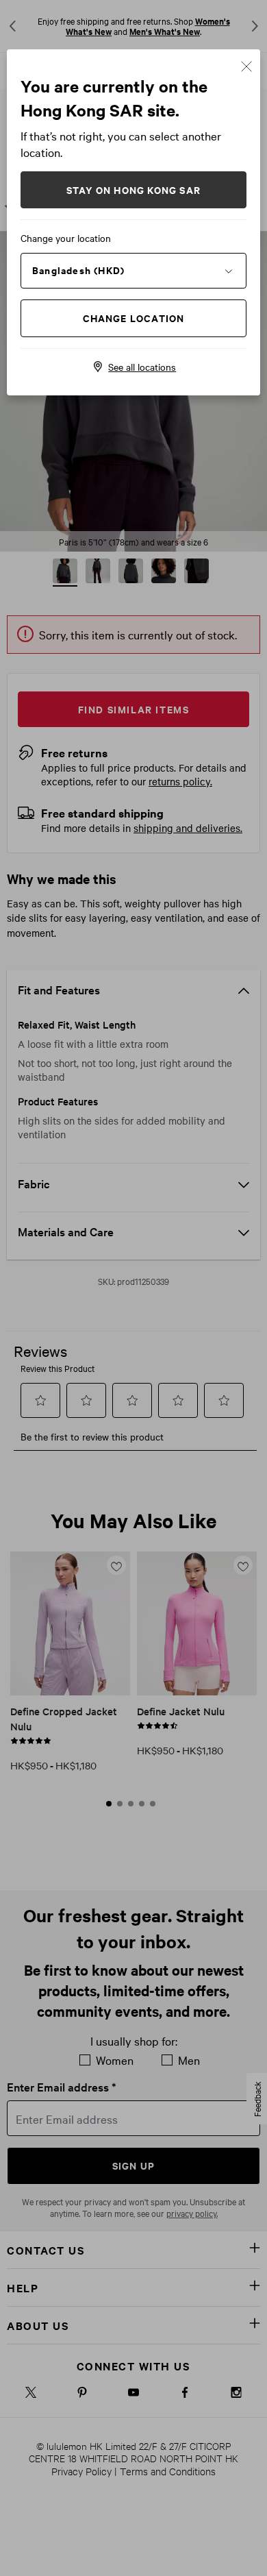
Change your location (66, 238)
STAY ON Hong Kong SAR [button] (133, 189)
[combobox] (133, 270)
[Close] (246, 65)
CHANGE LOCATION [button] (134, 318)
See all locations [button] (142, 367)
